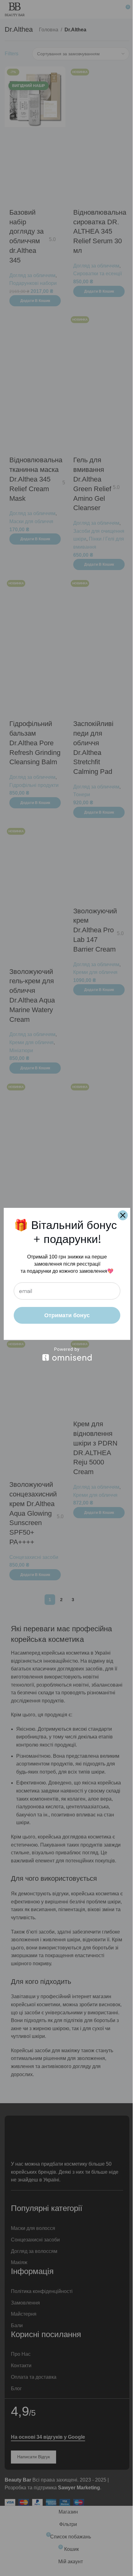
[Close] (123, 1215)
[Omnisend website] (67, 1354)
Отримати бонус (67, 1315)
